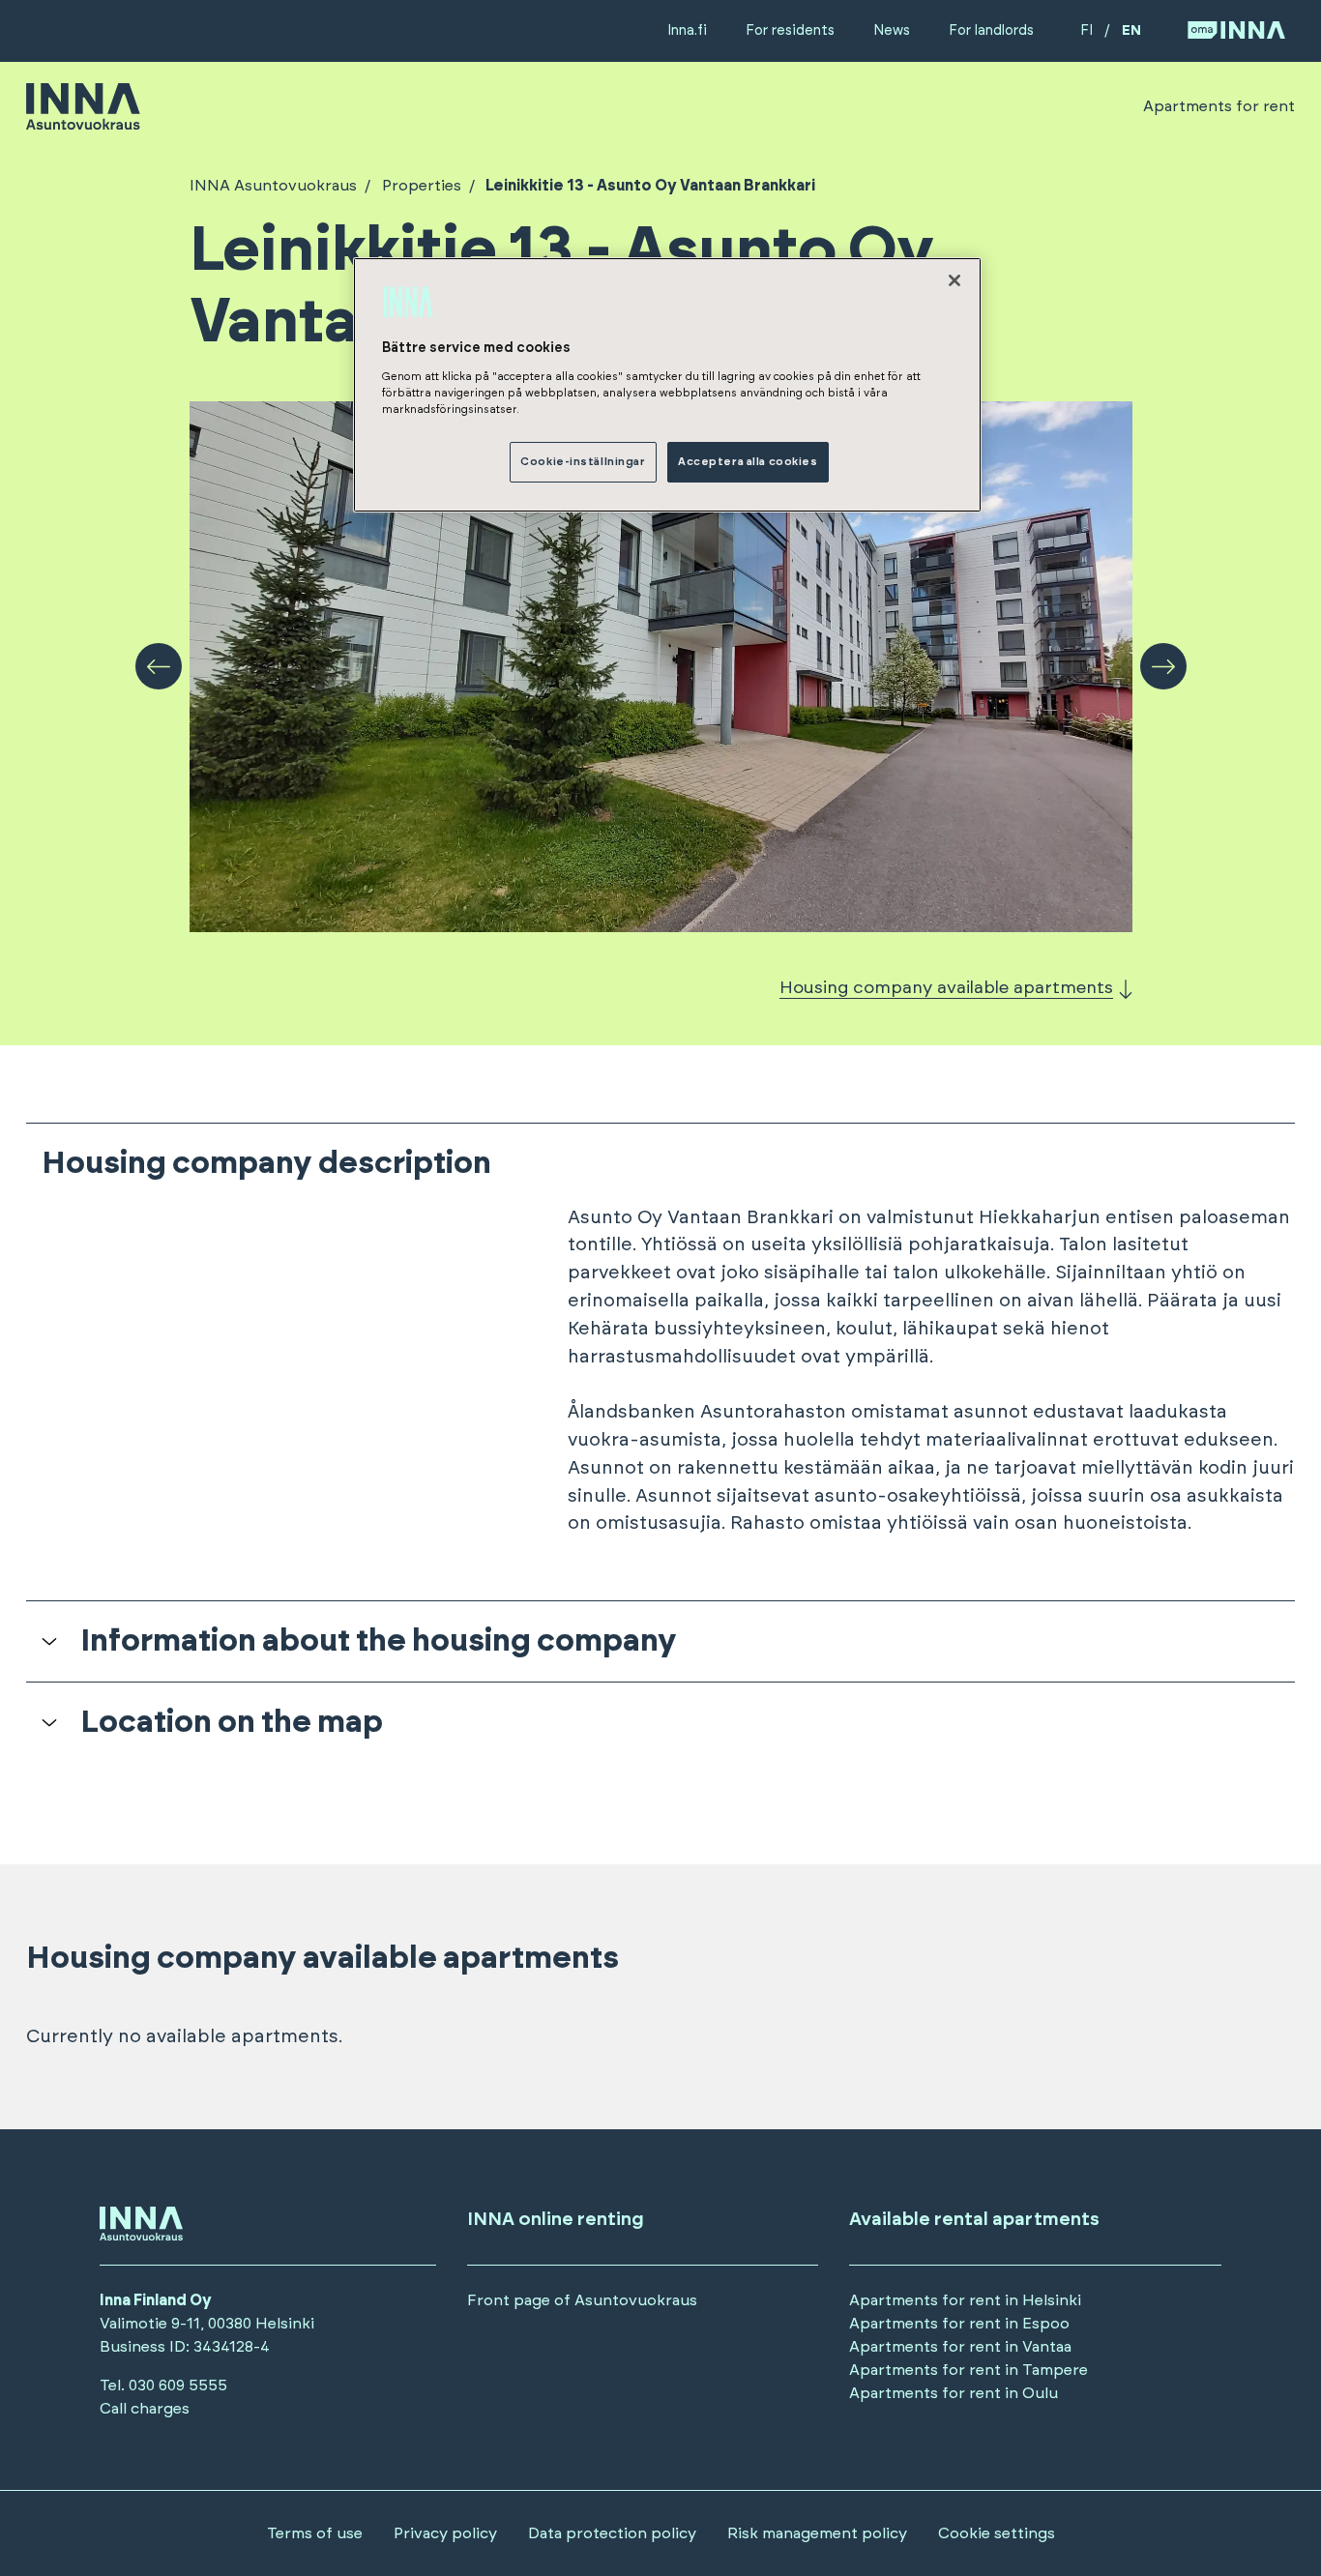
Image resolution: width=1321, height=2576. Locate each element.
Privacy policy (445, 2533)
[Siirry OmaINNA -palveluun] (1236, 31)
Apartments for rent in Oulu (954, 2393)
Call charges (145, 2409)
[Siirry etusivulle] (83, 121)
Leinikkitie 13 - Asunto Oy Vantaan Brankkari (650, 186)
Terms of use (315, 2533)
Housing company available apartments (946, 988)
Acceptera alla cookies (748, 462)
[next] (1163, 666)
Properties (422, 186)
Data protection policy (612, 2533)
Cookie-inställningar (583, 462)
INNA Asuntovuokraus (273, 186)
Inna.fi (687, 30)
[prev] (159, 666)
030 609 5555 (178, 2386)
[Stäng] (954, 280)
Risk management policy (817, 2533)
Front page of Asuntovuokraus (582, 2300)
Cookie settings (997, 2533)
